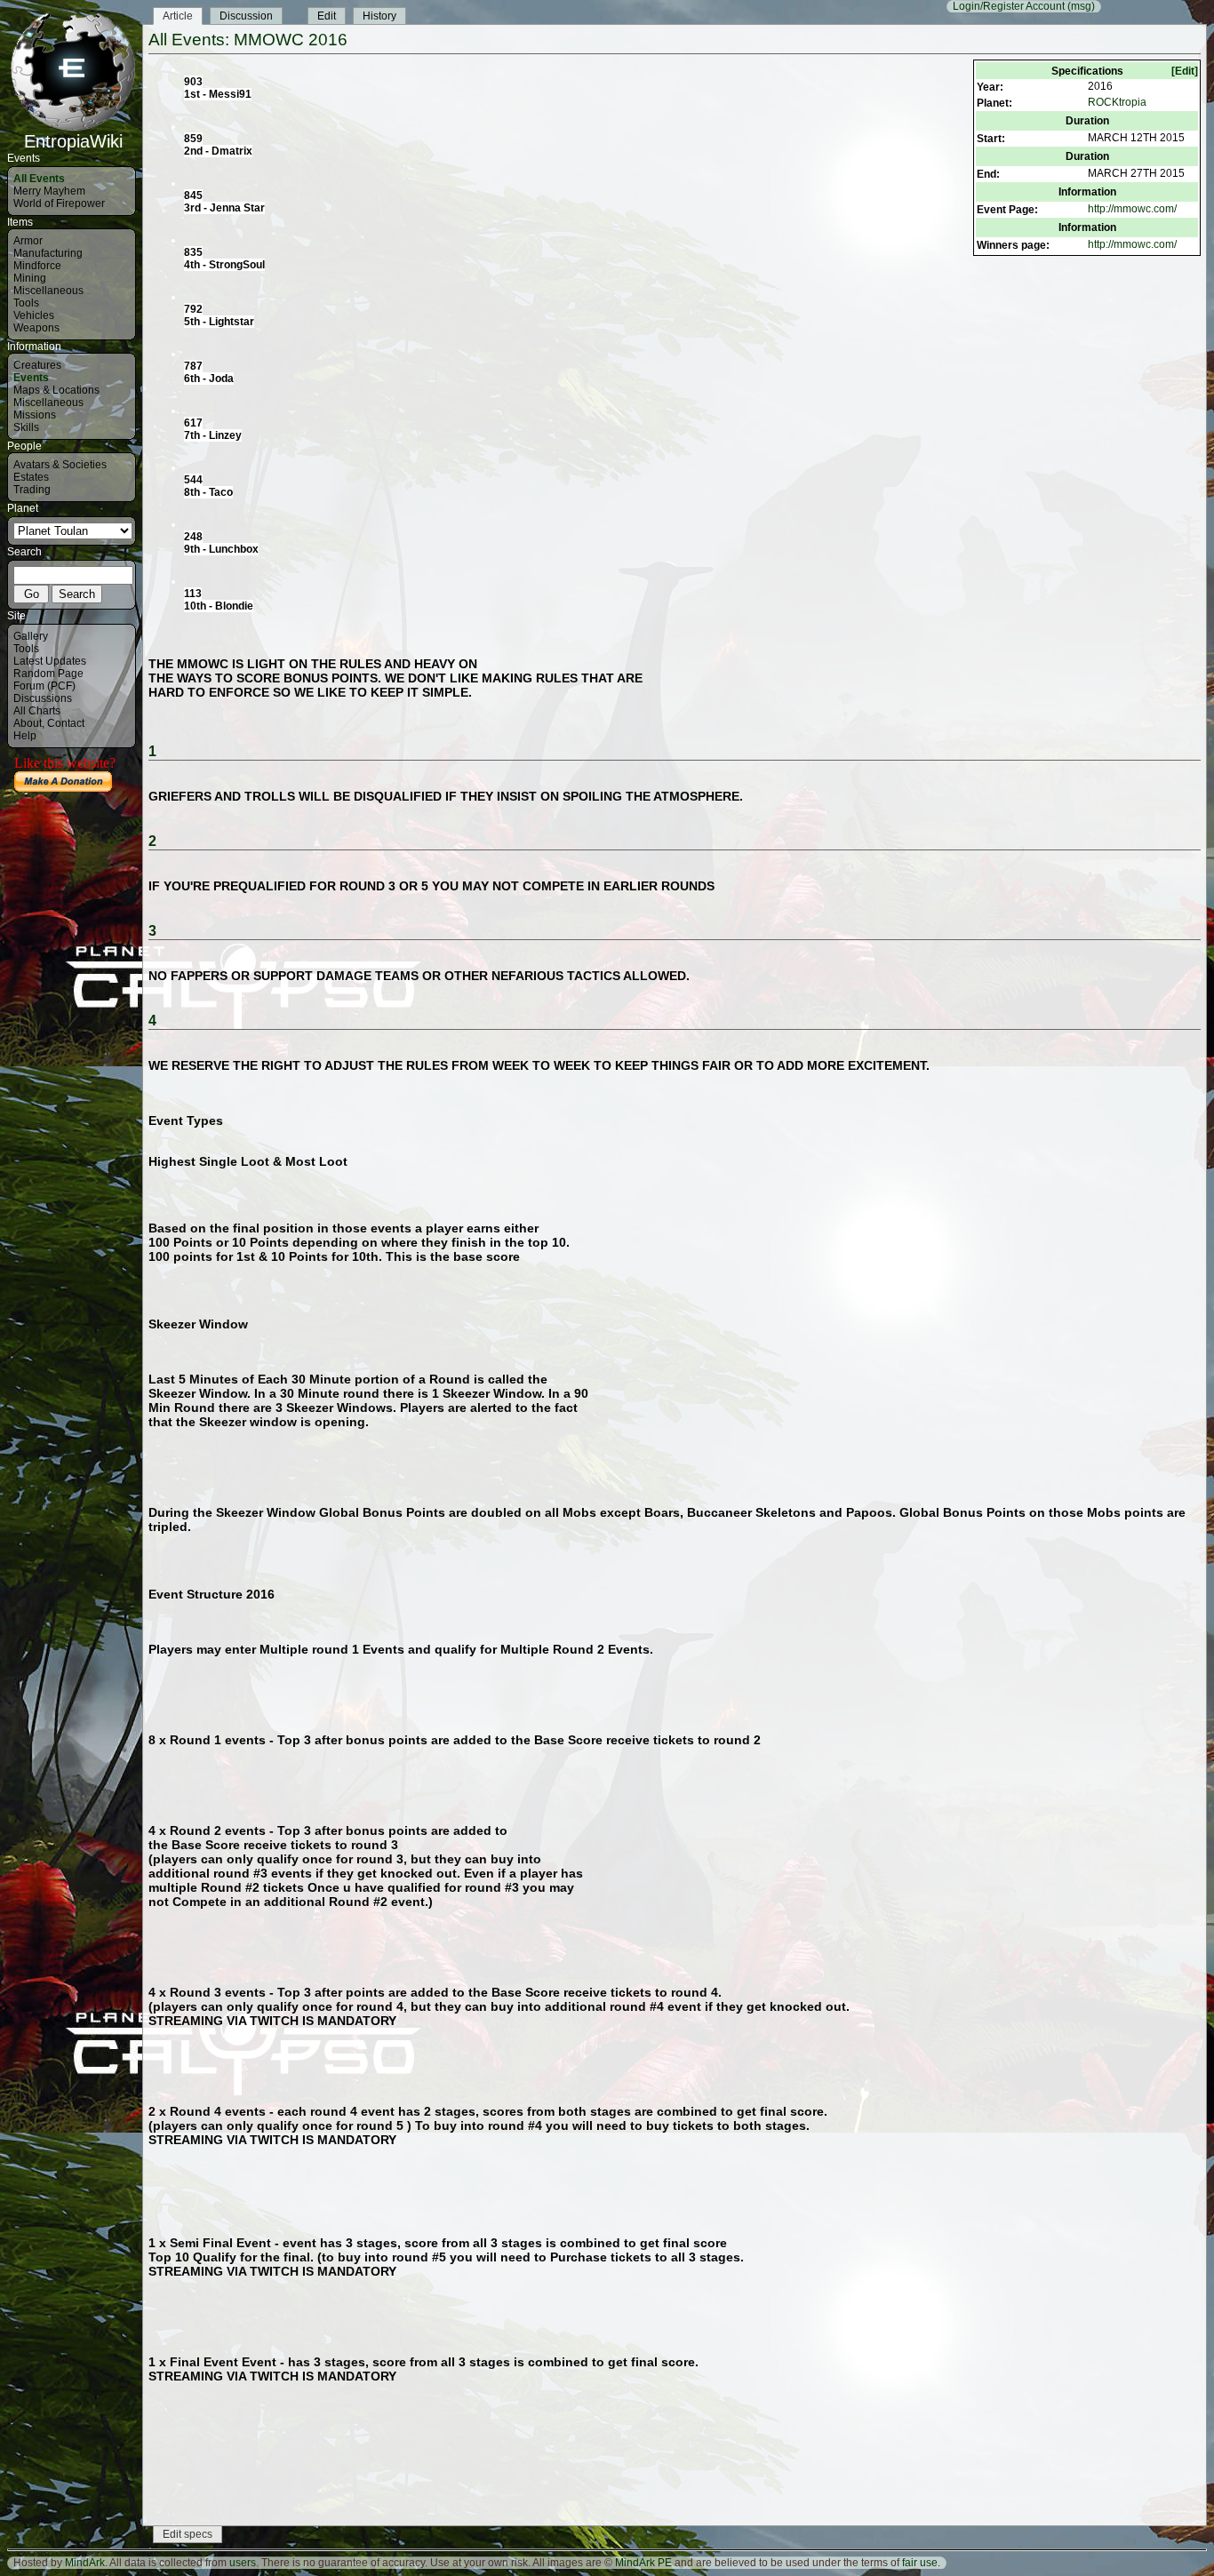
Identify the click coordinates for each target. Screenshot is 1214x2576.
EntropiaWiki (73, 141)
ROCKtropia (1117, 102)
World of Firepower (59, 203)
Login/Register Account (1009, 6)
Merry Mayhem (49, 191)
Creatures (37, 365)
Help (25, 736)
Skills (26, 427)
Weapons (36, 328)
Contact (66, 723)
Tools (26, 303)
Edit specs (188, 2534)
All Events (39, 179)
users (243, 2563)
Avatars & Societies (60, 465)
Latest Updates (50, 661)
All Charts (37, 711)
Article (178, 16)
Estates (31, 477)
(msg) (1081, 6)
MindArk (85, 2563)
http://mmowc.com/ (1132, 209)
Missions (35, 415)
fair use (920, 2563)
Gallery (31, 636)
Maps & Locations (56, 390)
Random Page (48, 674)
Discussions (43, 698)
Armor (28, 241)
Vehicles (34, 315)
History (379, 16)
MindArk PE (643, 2563)
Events (31, 378)
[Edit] (1185, 71)
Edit (327, 16)
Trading (32, 490)
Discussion (246, 16)
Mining (30, 278)
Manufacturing (48, 253)
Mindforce (37, 266)
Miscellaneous (48, 291)
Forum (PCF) (44, 686)
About (28, 723)
